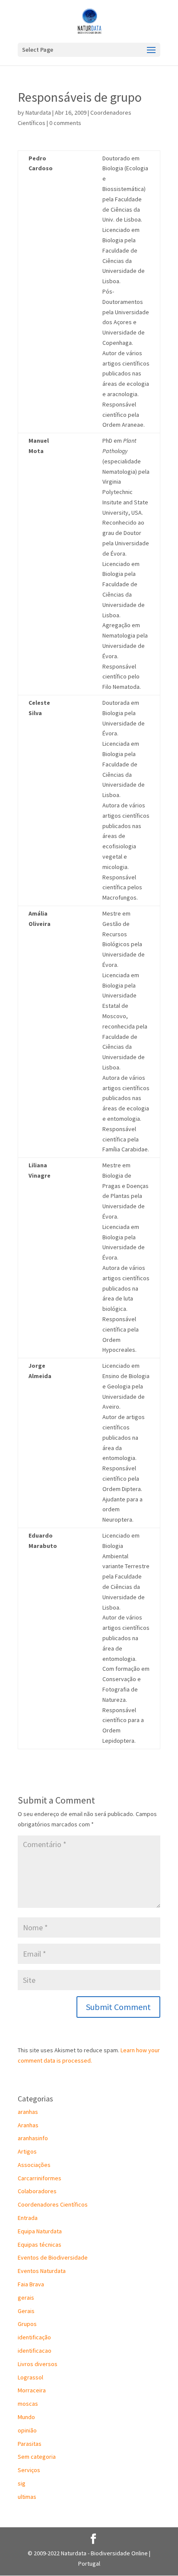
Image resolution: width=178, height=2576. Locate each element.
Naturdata (38, 113)
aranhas (28, 2112)
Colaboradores (37, 2191)
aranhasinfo (33, 2138)
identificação (34, 2337)
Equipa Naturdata (40, 2231)
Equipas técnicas (40, 2245)
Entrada (28, 2218)
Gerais (26, 2311)
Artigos (27, 2151)
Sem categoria (37, 2457)
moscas (28, 2404)
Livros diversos (38, 2364)
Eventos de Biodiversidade (53, 2257)
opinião (27, 2430)
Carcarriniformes (40, 2178)
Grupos (27, 2324)
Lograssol (30, 2377)
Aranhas (28, 2125)
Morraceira (32, 2390)
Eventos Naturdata (42, 2271)
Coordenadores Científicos (53, 2204)
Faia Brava (31, 2284)
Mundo (26, 2417)
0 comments (65, 123)
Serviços (29, 2470)
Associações (34, 2165)
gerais (26, 2298)
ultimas (27, 2497)
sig (22, 2483)
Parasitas (30, 2444)
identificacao (35, 2351)
